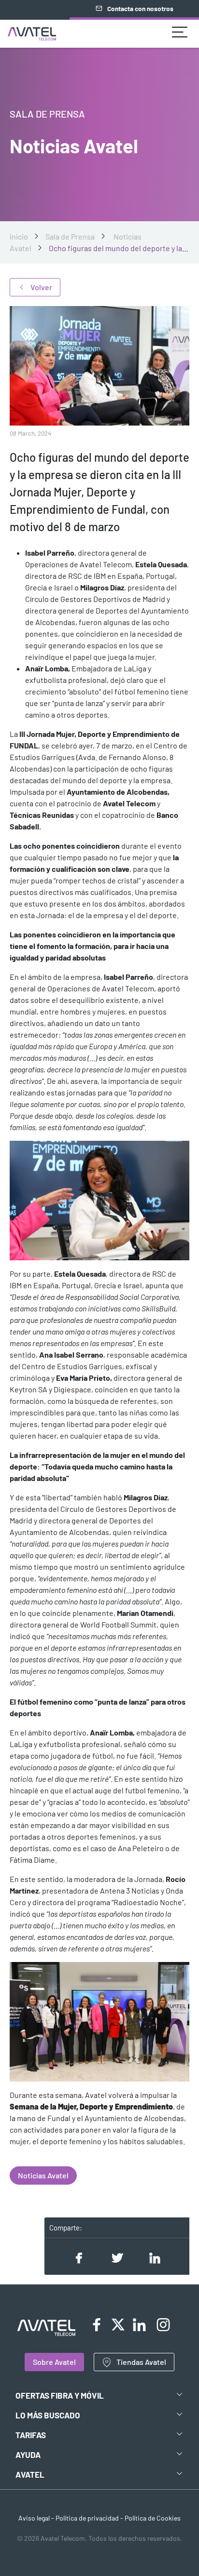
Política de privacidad (87, 2518)
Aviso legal (34, 2518)
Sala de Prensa (70, 236)
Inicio (19, 236)
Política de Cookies (153, 2518)
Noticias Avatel (43, 2175)
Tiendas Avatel (141, 2362)
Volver (41, 287)
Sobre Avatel (54, 2362)
